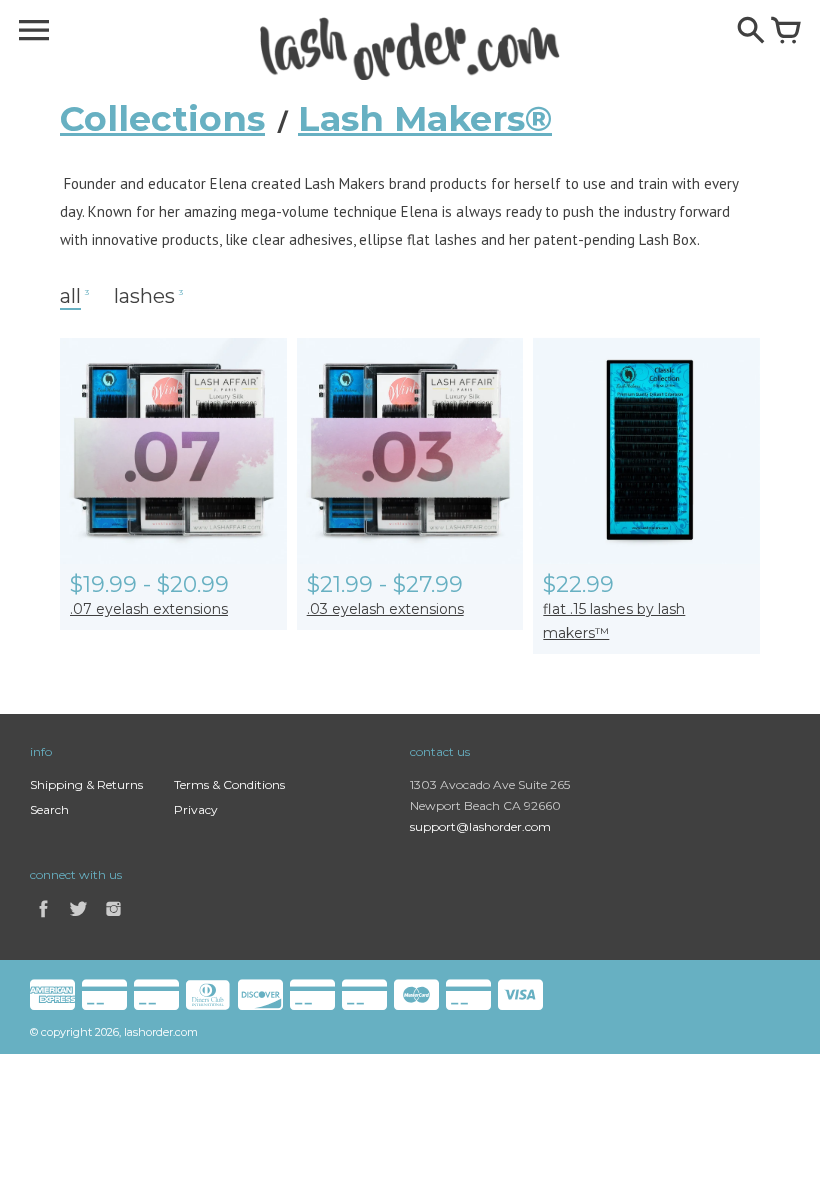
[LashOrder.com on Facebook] (43, 919)
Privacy (196, 809)
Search (49, 809)
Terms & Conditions (229, 784)
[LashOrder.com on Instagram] (113, 919)
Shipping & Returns (86, 784)
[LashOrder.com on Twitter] (80, 919)
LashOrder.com (161, 1032)
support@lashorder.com (480, 826)
